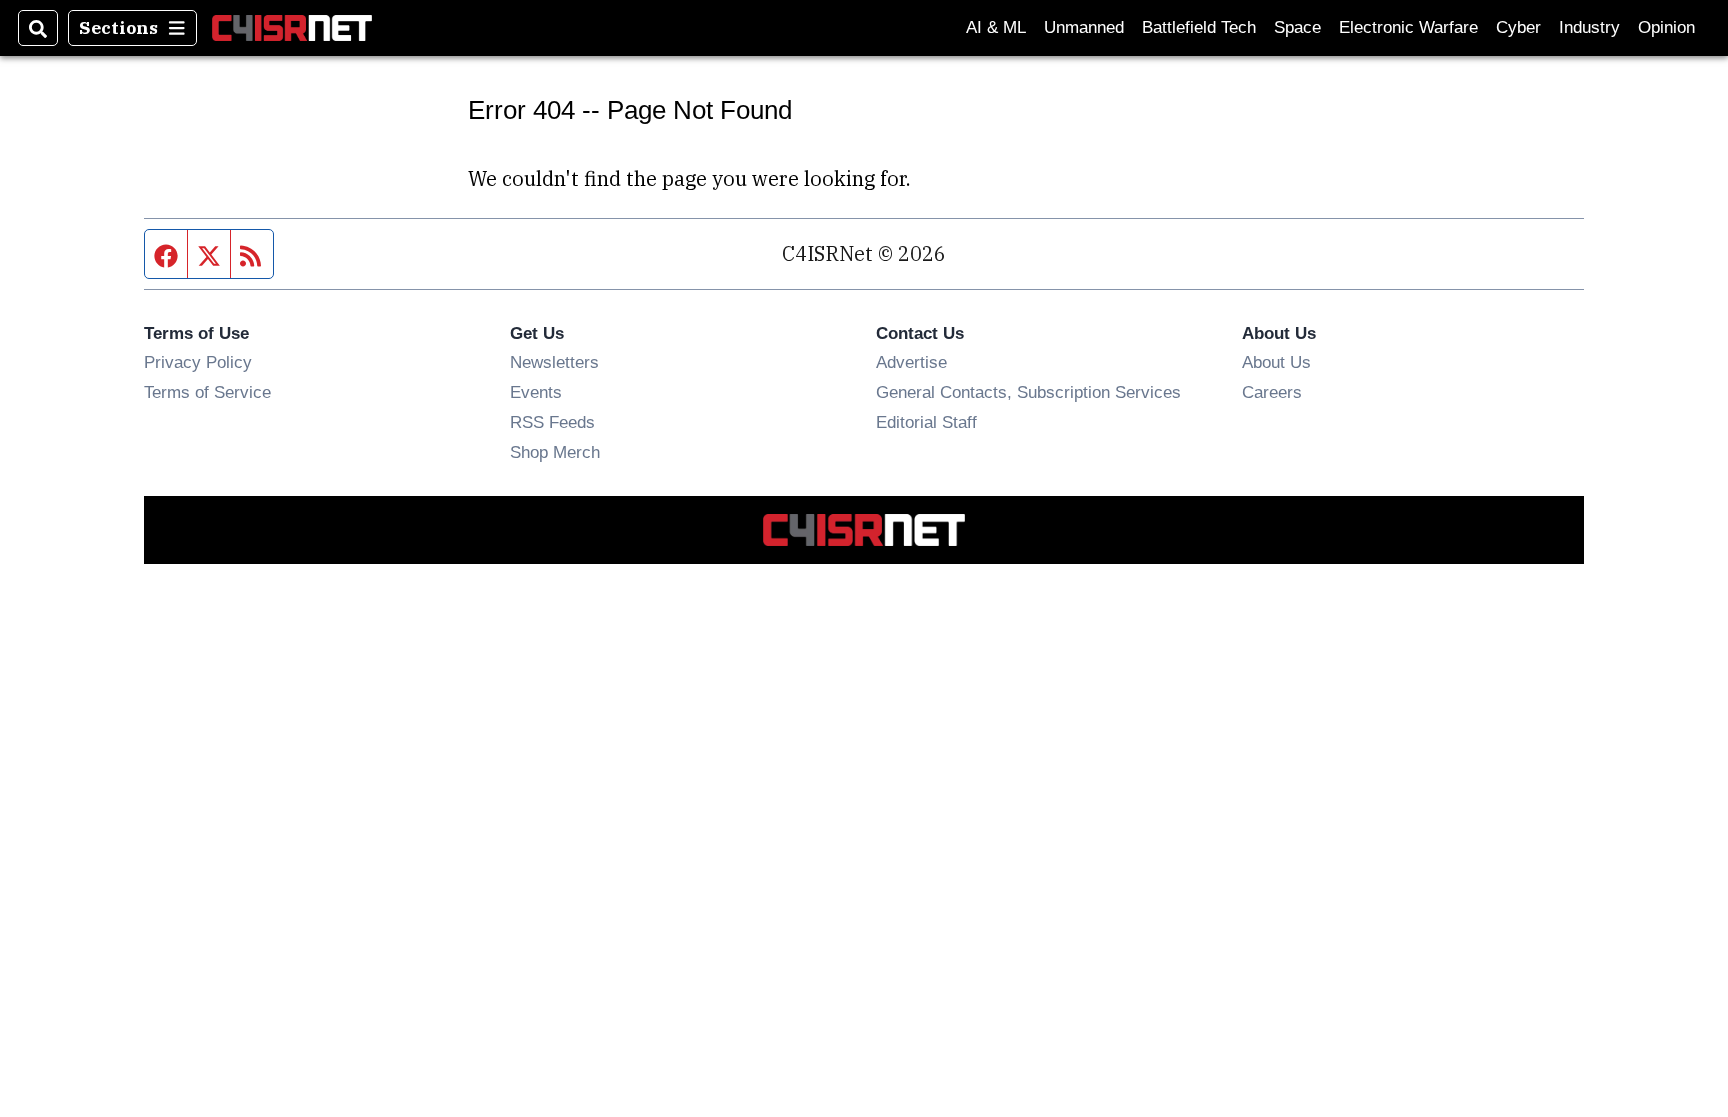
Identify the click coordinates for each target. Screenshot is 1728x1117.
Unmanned (1084, 27)
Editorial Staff (926, 422)
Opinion (1666, 27)
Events (536, 392)
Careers (1272, 392)
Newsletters (554, 362)
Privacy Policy (198, 362)
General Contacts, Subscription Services (1028, 392)
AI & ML (996, 27)
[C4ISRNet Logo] (292, 27)
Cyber (1518, 27)
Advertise (911, 362)
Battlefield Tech (1199, 27)
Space (1297, 27)
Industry (1589, 27)
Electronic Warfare (1408, 27)
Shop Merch (555, 452)
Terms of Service (207, 392)
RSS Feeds (552, 422)
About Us (1276, 362)
